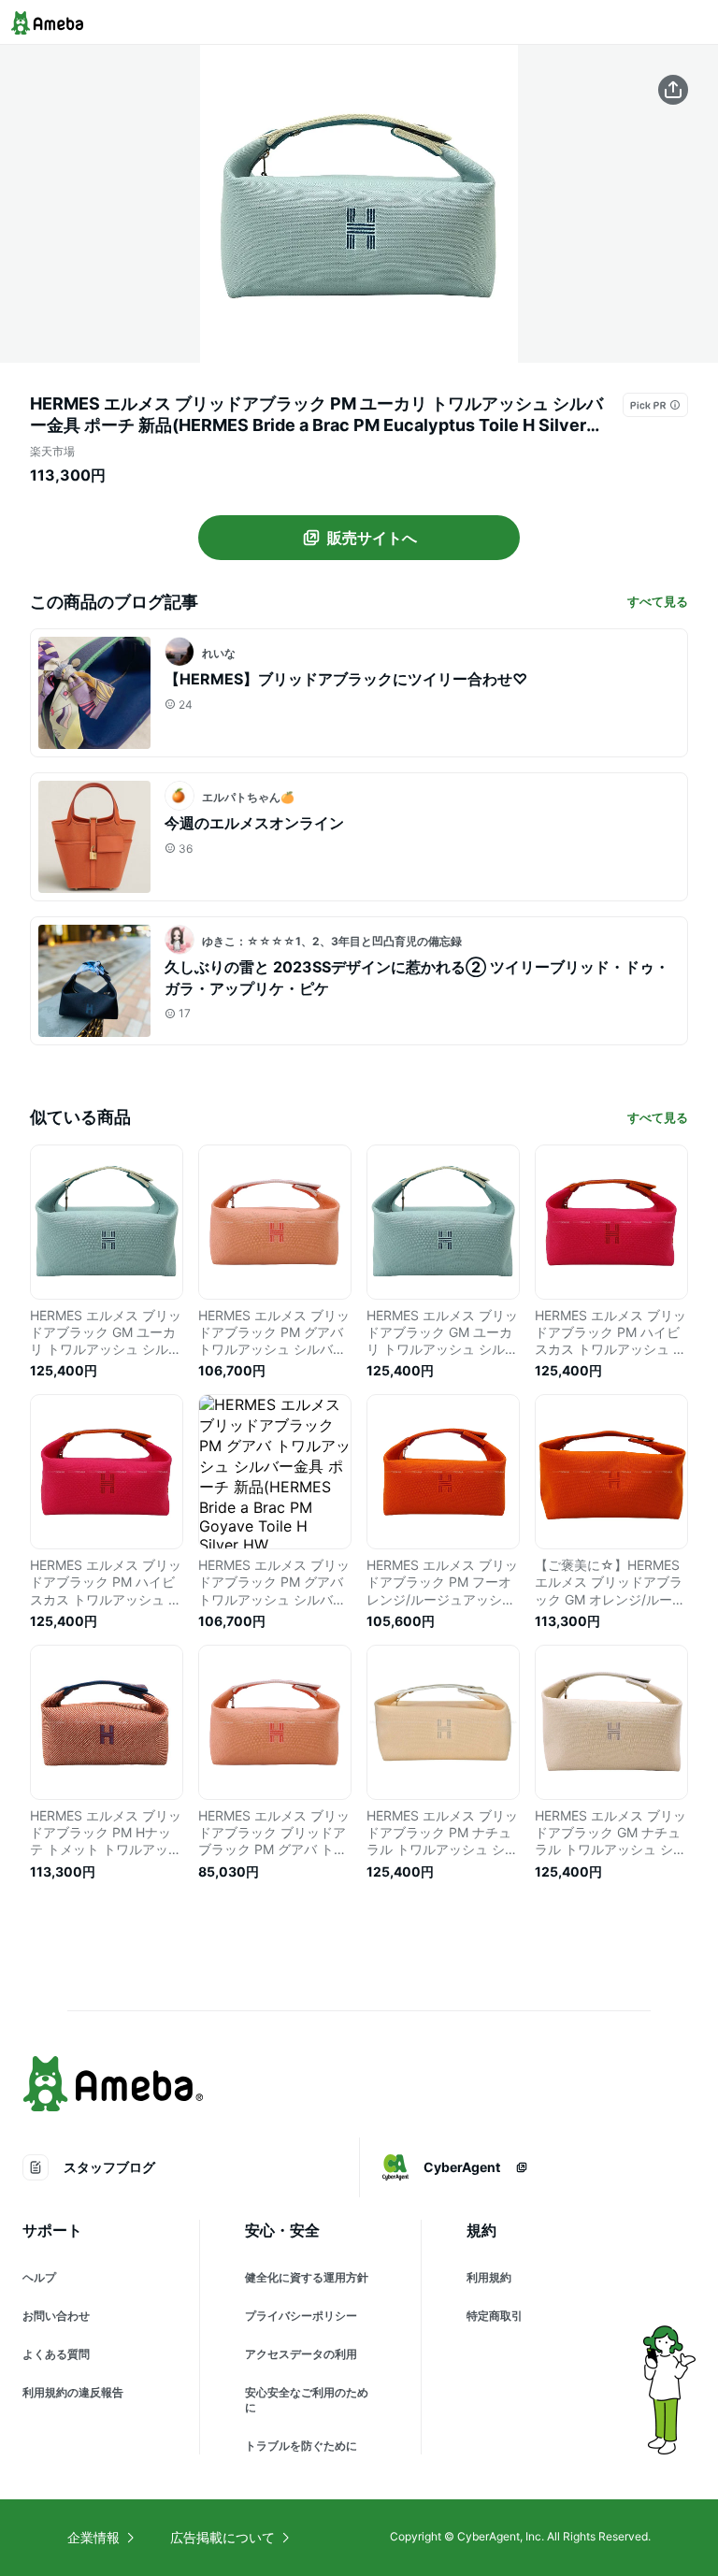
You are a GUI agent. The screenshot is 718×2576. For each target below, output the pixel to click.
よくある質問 (56, 2354)
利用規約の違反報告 (73, 2392)
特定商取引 (495, 2316)
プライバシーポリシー (301, 2316)
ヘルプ (39, 2277)
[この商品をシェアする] (673, 90)
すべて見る (658, 601)
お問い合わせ (56, 2316)
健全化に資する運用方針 (307, 2277)
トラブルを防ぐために (301, 2446)
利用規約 (489, 2277)
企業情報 (93, 2537)
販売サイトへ (372, 538)
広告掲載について (223, 2537)
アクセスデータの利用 (301, 2354)
